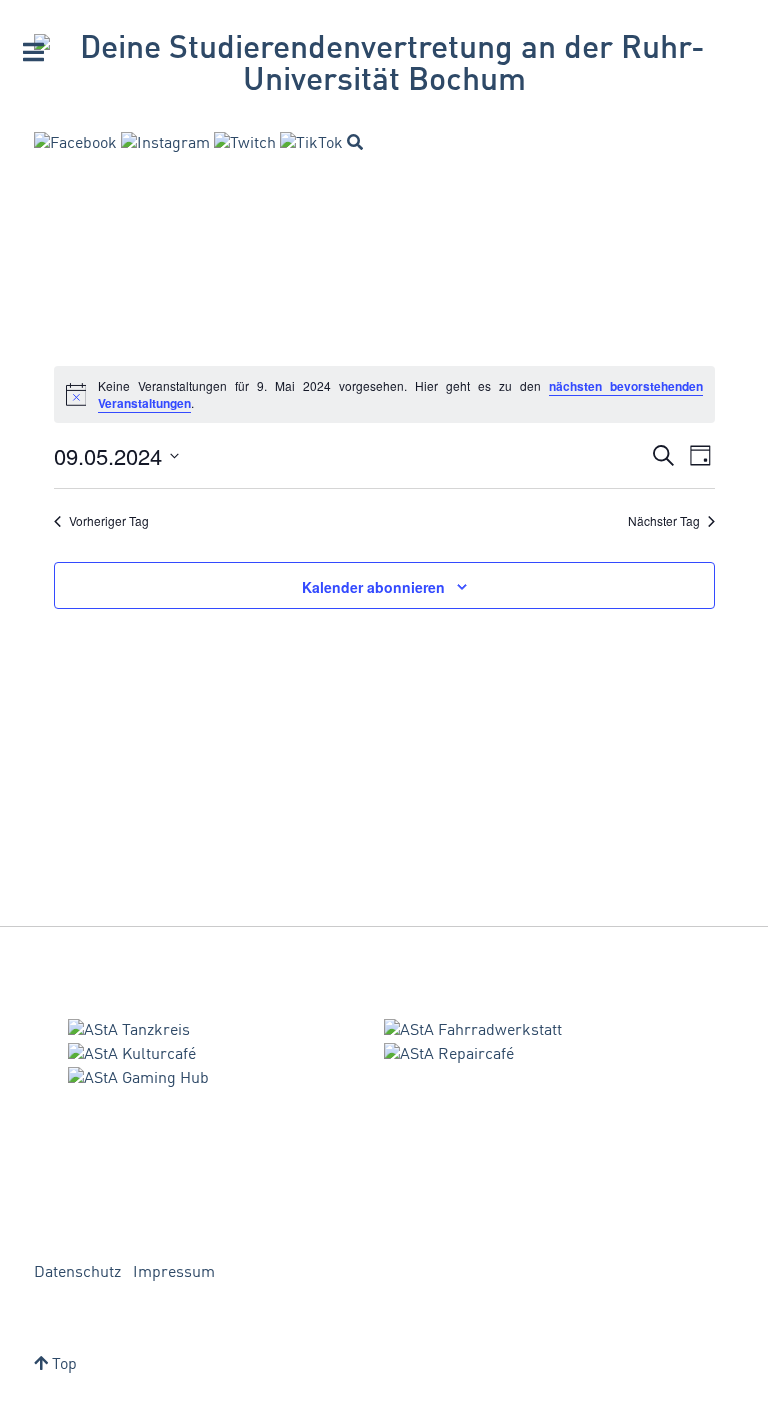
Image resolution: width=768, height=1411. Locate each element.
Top (62, 1365)
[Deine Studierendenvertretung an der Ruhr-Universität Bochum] (384, 66)
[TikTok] (311, 144)
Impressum (174, 1273)
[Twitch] (245, 144)
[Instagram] (165, 144)
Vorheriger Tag (109, 521)
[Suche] (355, 142)
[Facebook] (75, 144)
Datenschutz (77, 1273)
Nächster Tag (664, 521)
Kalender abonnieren (373, 587)
